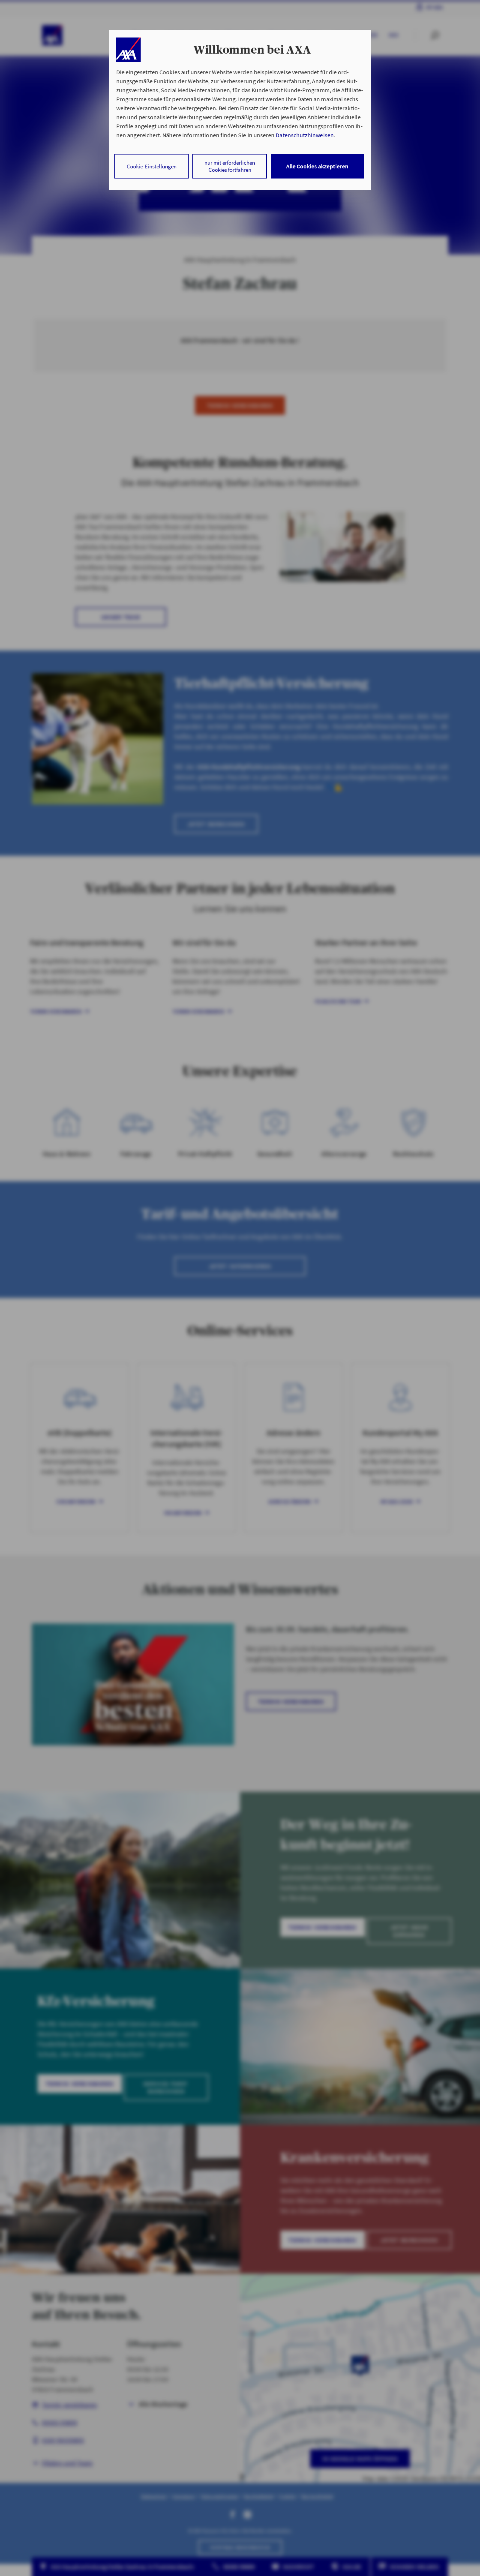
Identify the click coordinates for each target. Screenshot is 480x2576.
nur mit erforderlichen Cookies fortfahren (230, 166)
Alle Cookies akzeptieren (317, 166)
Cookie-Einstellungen (152, 166)
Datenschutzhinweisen (304, 135)
